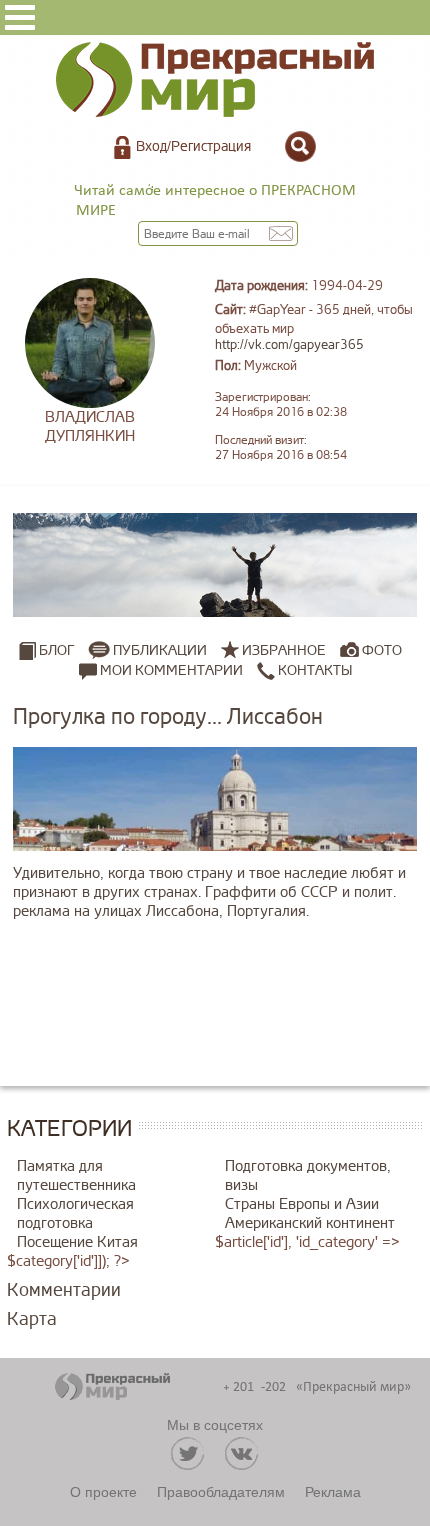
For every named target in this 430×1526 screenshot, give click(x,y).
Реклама (333, 1491)
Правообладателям (221, 1491)
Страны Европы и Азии (302, 1204)
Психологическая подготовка (75, 1214)
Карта (32, 1319)
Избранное (284, 650)
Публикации (160, 650)
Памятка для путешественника (76, 1176)
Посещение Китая (77, 1242)
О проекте (103, 1491)
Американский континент (310, 1223)
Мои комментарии (170, 670)
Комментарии (64, 1290)
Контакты (313, 670)
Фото (382, 650)
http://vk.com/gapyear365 (289, 345)
